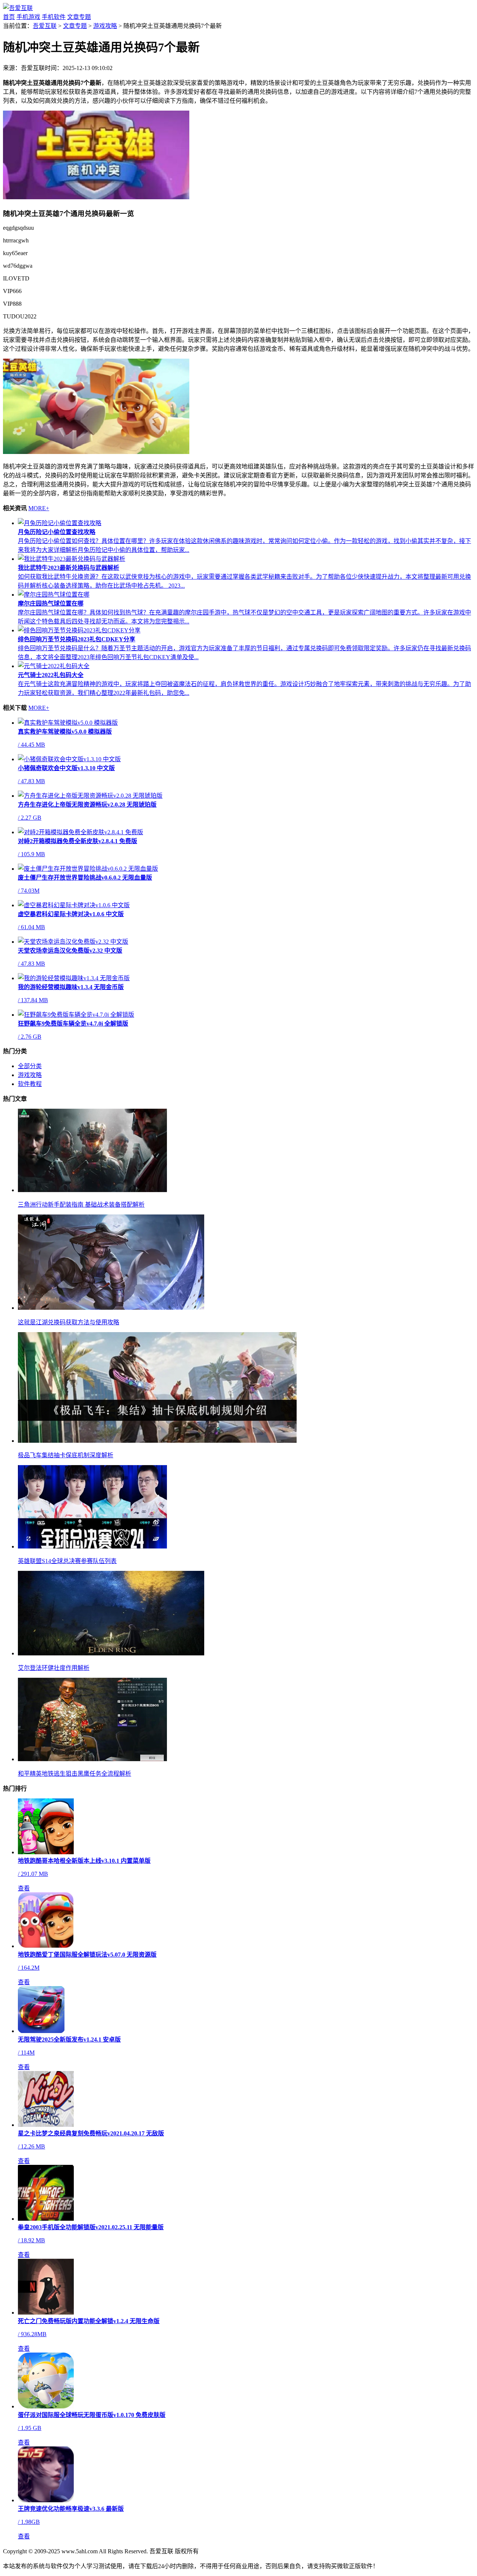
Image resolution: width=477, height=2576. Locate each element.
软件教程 (30, 1084)
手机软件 (54, 17)
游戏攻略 (105, 26)
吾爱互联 (45, 26)
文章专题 (79, 17)
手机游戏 (28, 17)
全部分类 (30, 1066)
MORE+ (39, 508)
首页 (9, 17)
